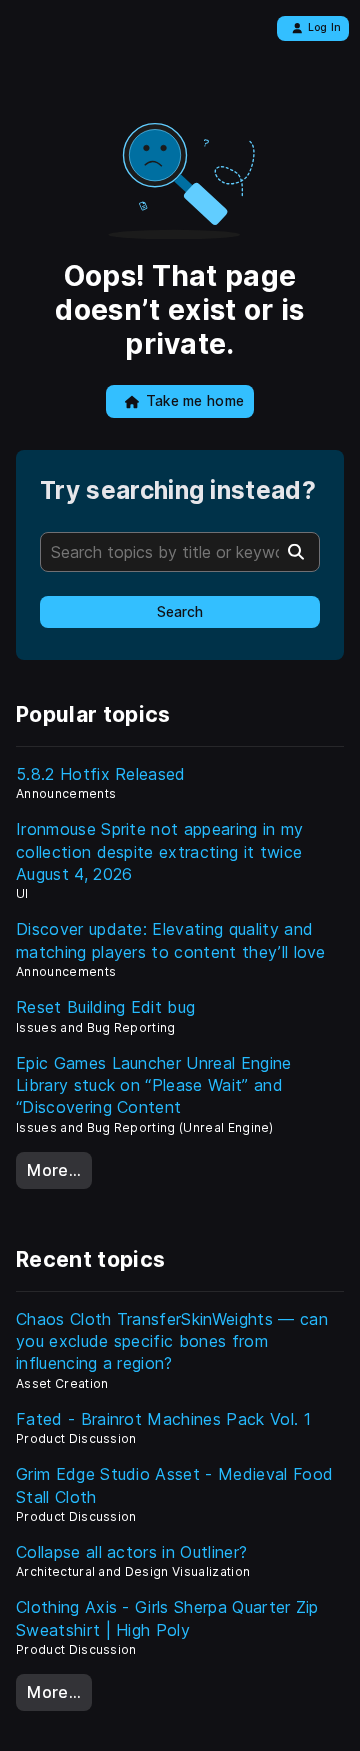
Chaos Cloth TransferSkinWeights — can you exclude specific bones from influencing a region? (172, 1341)
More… (54, 1170)
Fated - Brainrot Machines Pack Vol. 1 (163, 1419)
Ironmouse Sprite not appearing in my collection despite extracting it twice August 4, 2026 (160, 851)
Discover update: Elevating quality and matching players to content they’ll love (171, 940)
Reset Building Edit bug (105, 1007)
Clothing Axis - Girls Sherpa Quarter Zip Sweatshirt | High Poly (167, 1618)
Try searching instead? (178, 490)
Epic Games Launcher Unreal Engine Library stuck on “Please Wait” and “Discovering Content (154, 1085)
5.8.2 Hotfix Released (101, 774)
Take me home (195, 401)
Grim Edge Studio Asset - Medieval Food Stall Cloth (174, 1485)
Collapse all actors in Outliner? (131, 1552)
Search (180, 612)
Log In (325, 27)
